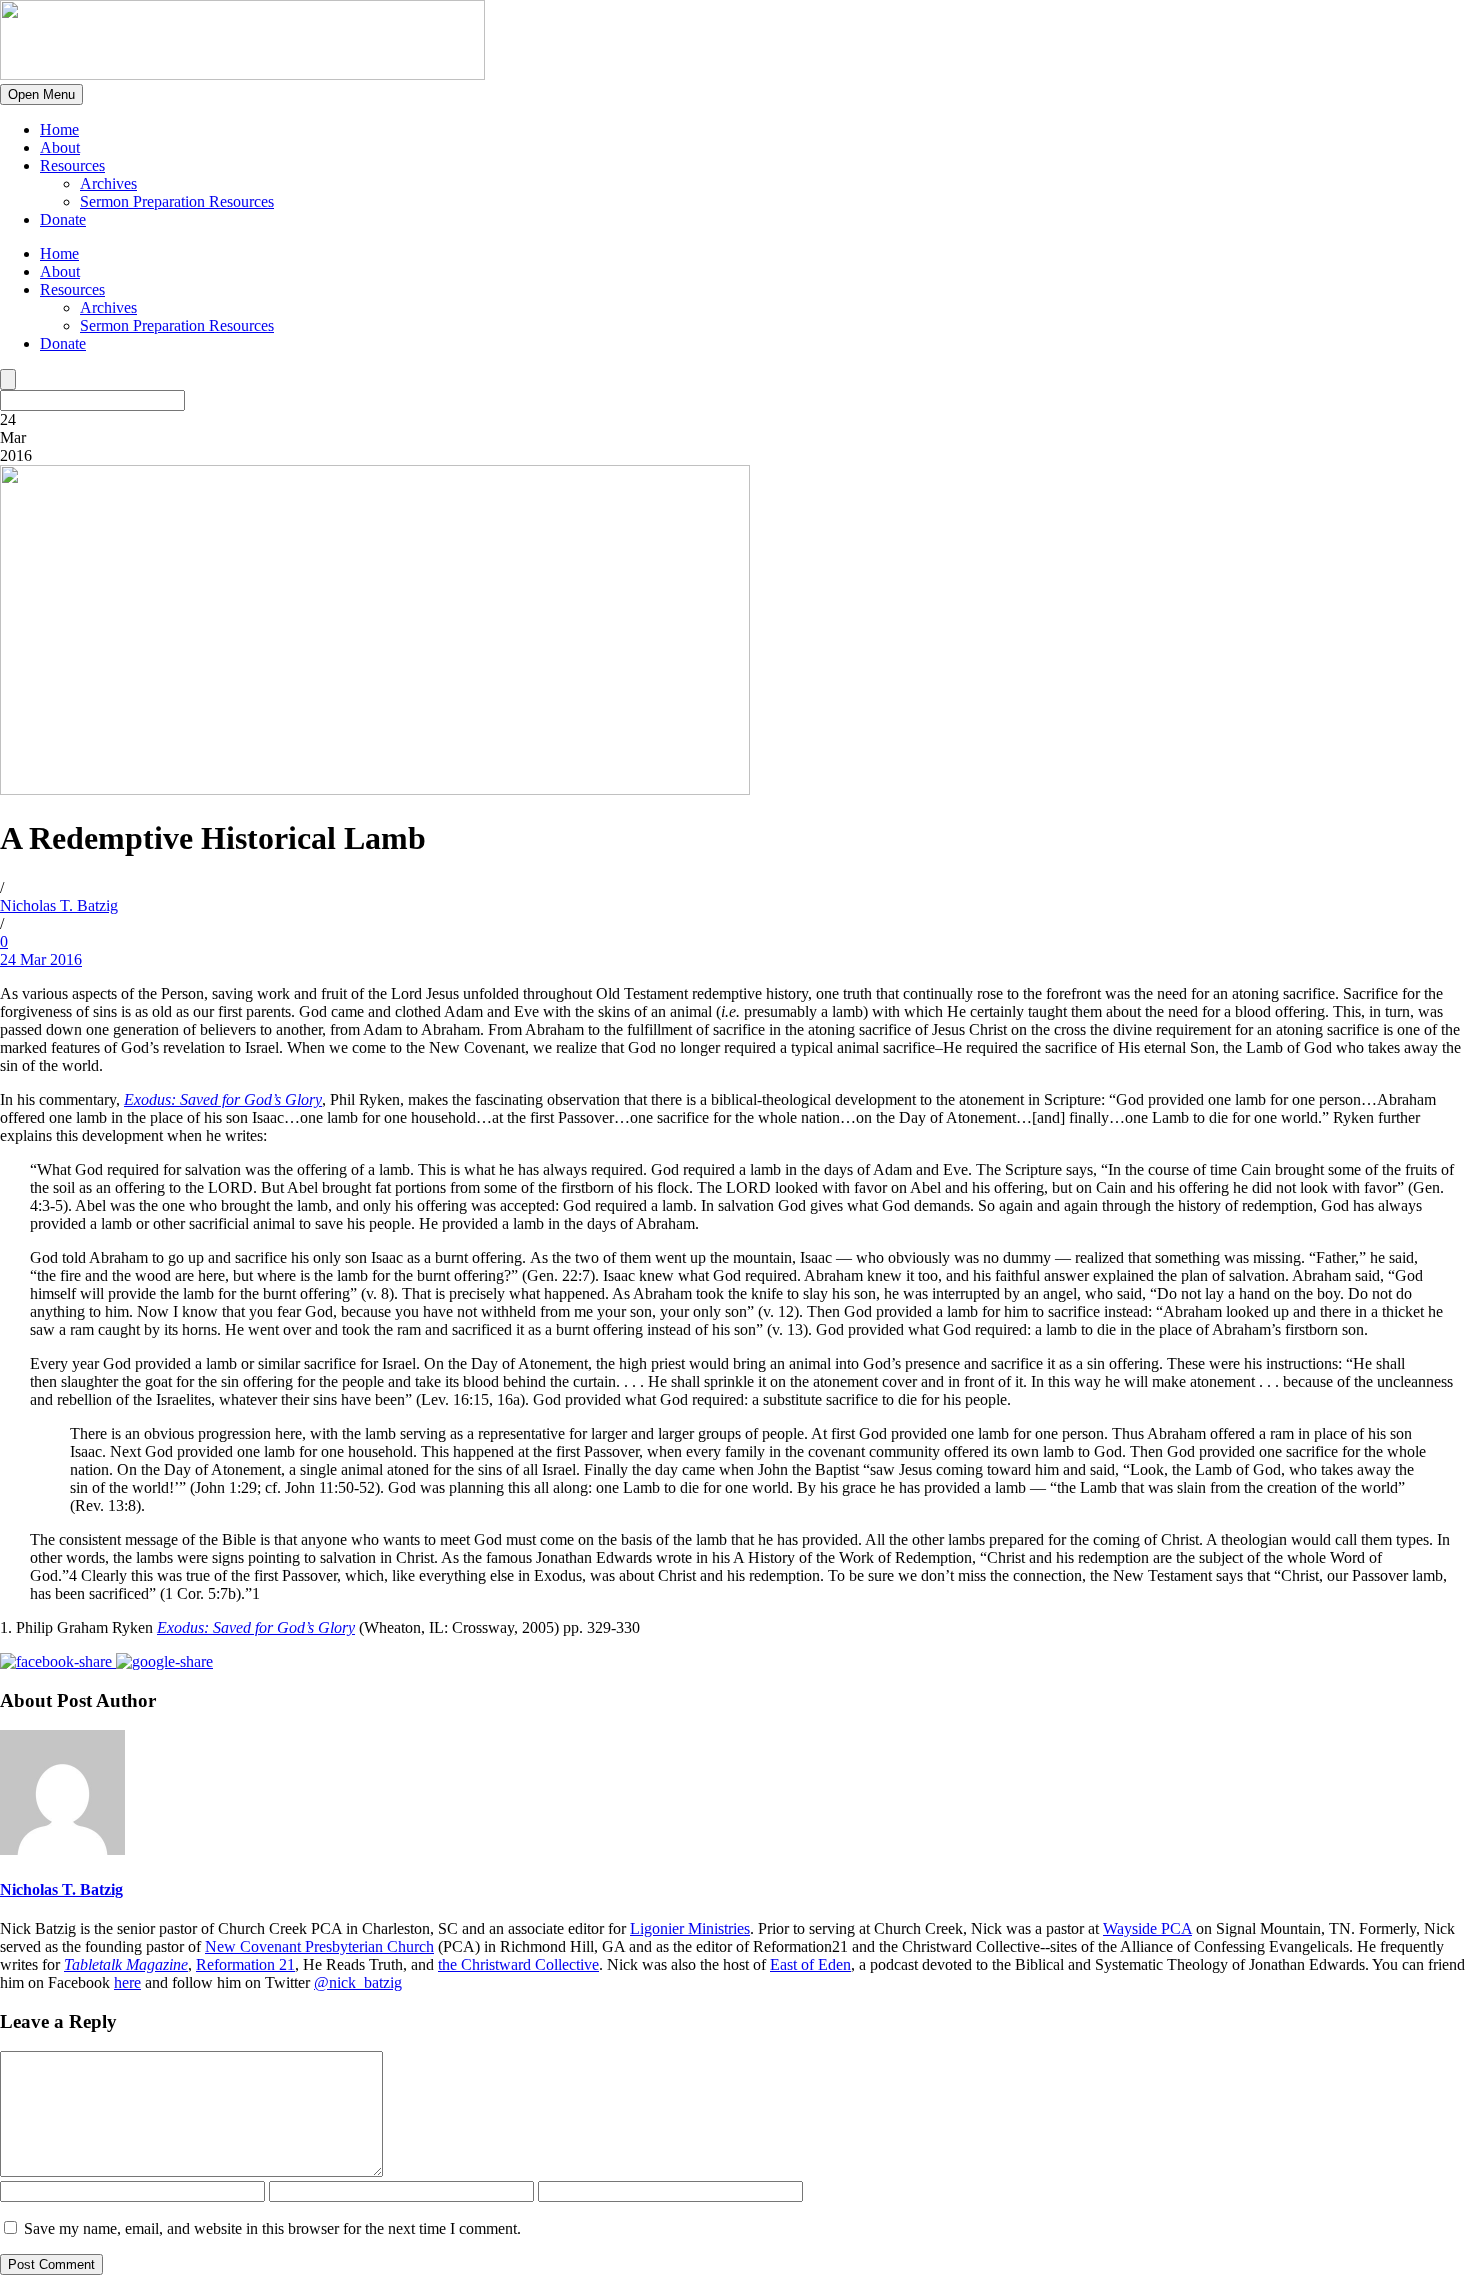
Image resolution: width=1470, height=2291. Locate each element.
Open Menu (41, 94)
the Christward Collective (518, 1964)
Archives (108, 183)
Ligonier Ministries (690, 1928)
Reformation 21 (245, 1964)
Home (59, 129)
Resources (72, 165)
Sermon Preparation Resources (177, 201)
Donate (63, 219)
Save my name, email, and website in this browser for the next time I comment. (272, 2228)
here (127, 1982)
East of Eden (810, 1964)
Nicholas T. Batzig (59, 905)
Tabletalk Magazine (126, 1964)
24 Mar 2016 (41, 959)
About (60, 147)
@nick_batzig (358, 1982)
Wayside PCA (1147, 1928)
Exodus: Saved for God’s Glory (223, 1099)
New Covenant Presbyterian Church (319, 1946)
